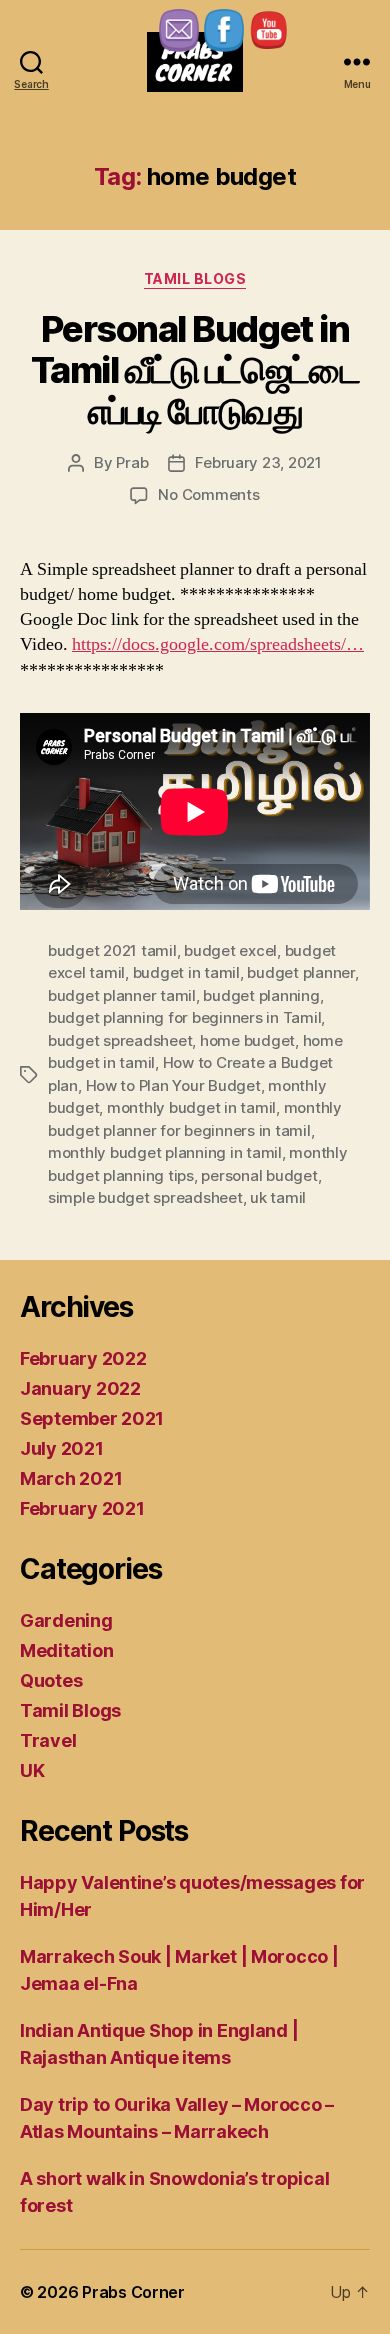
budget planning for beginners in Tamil (184, 1017)
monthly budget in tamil (191, 1107)
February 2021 (82, 1508)
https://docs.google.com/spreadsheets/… (218, 644)
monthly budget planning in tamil (165, 1152)
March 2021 (71, 1478)
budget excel (230, 950)
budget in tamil (186, 972)
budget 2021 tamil (112, 950)
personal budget (259, 1175)
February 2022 (83, 1358)
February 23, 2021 (258, 462)
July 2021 (62, 1448)
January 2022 (80, 1388)
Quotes (51, 1680)
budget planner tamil (122, 995)
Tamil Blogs (195, 278)
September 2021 (92, 1418)
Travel (48, 1740)
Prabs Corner (133, 2292)
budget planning (261, 995)
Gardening (66, 1620)
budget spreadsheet (120, 1040)
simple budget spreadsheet (145, 1197)
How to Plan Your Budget (173, 1085)
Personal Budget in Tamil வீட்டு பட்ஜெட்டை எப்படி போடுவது (195, 370)
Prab (132, 462)
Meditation (66, 1650)
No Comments (208, 494)
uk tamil (278, 1197)
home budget (247, 1040)
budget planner (300, 972)
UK (32, 1770)
